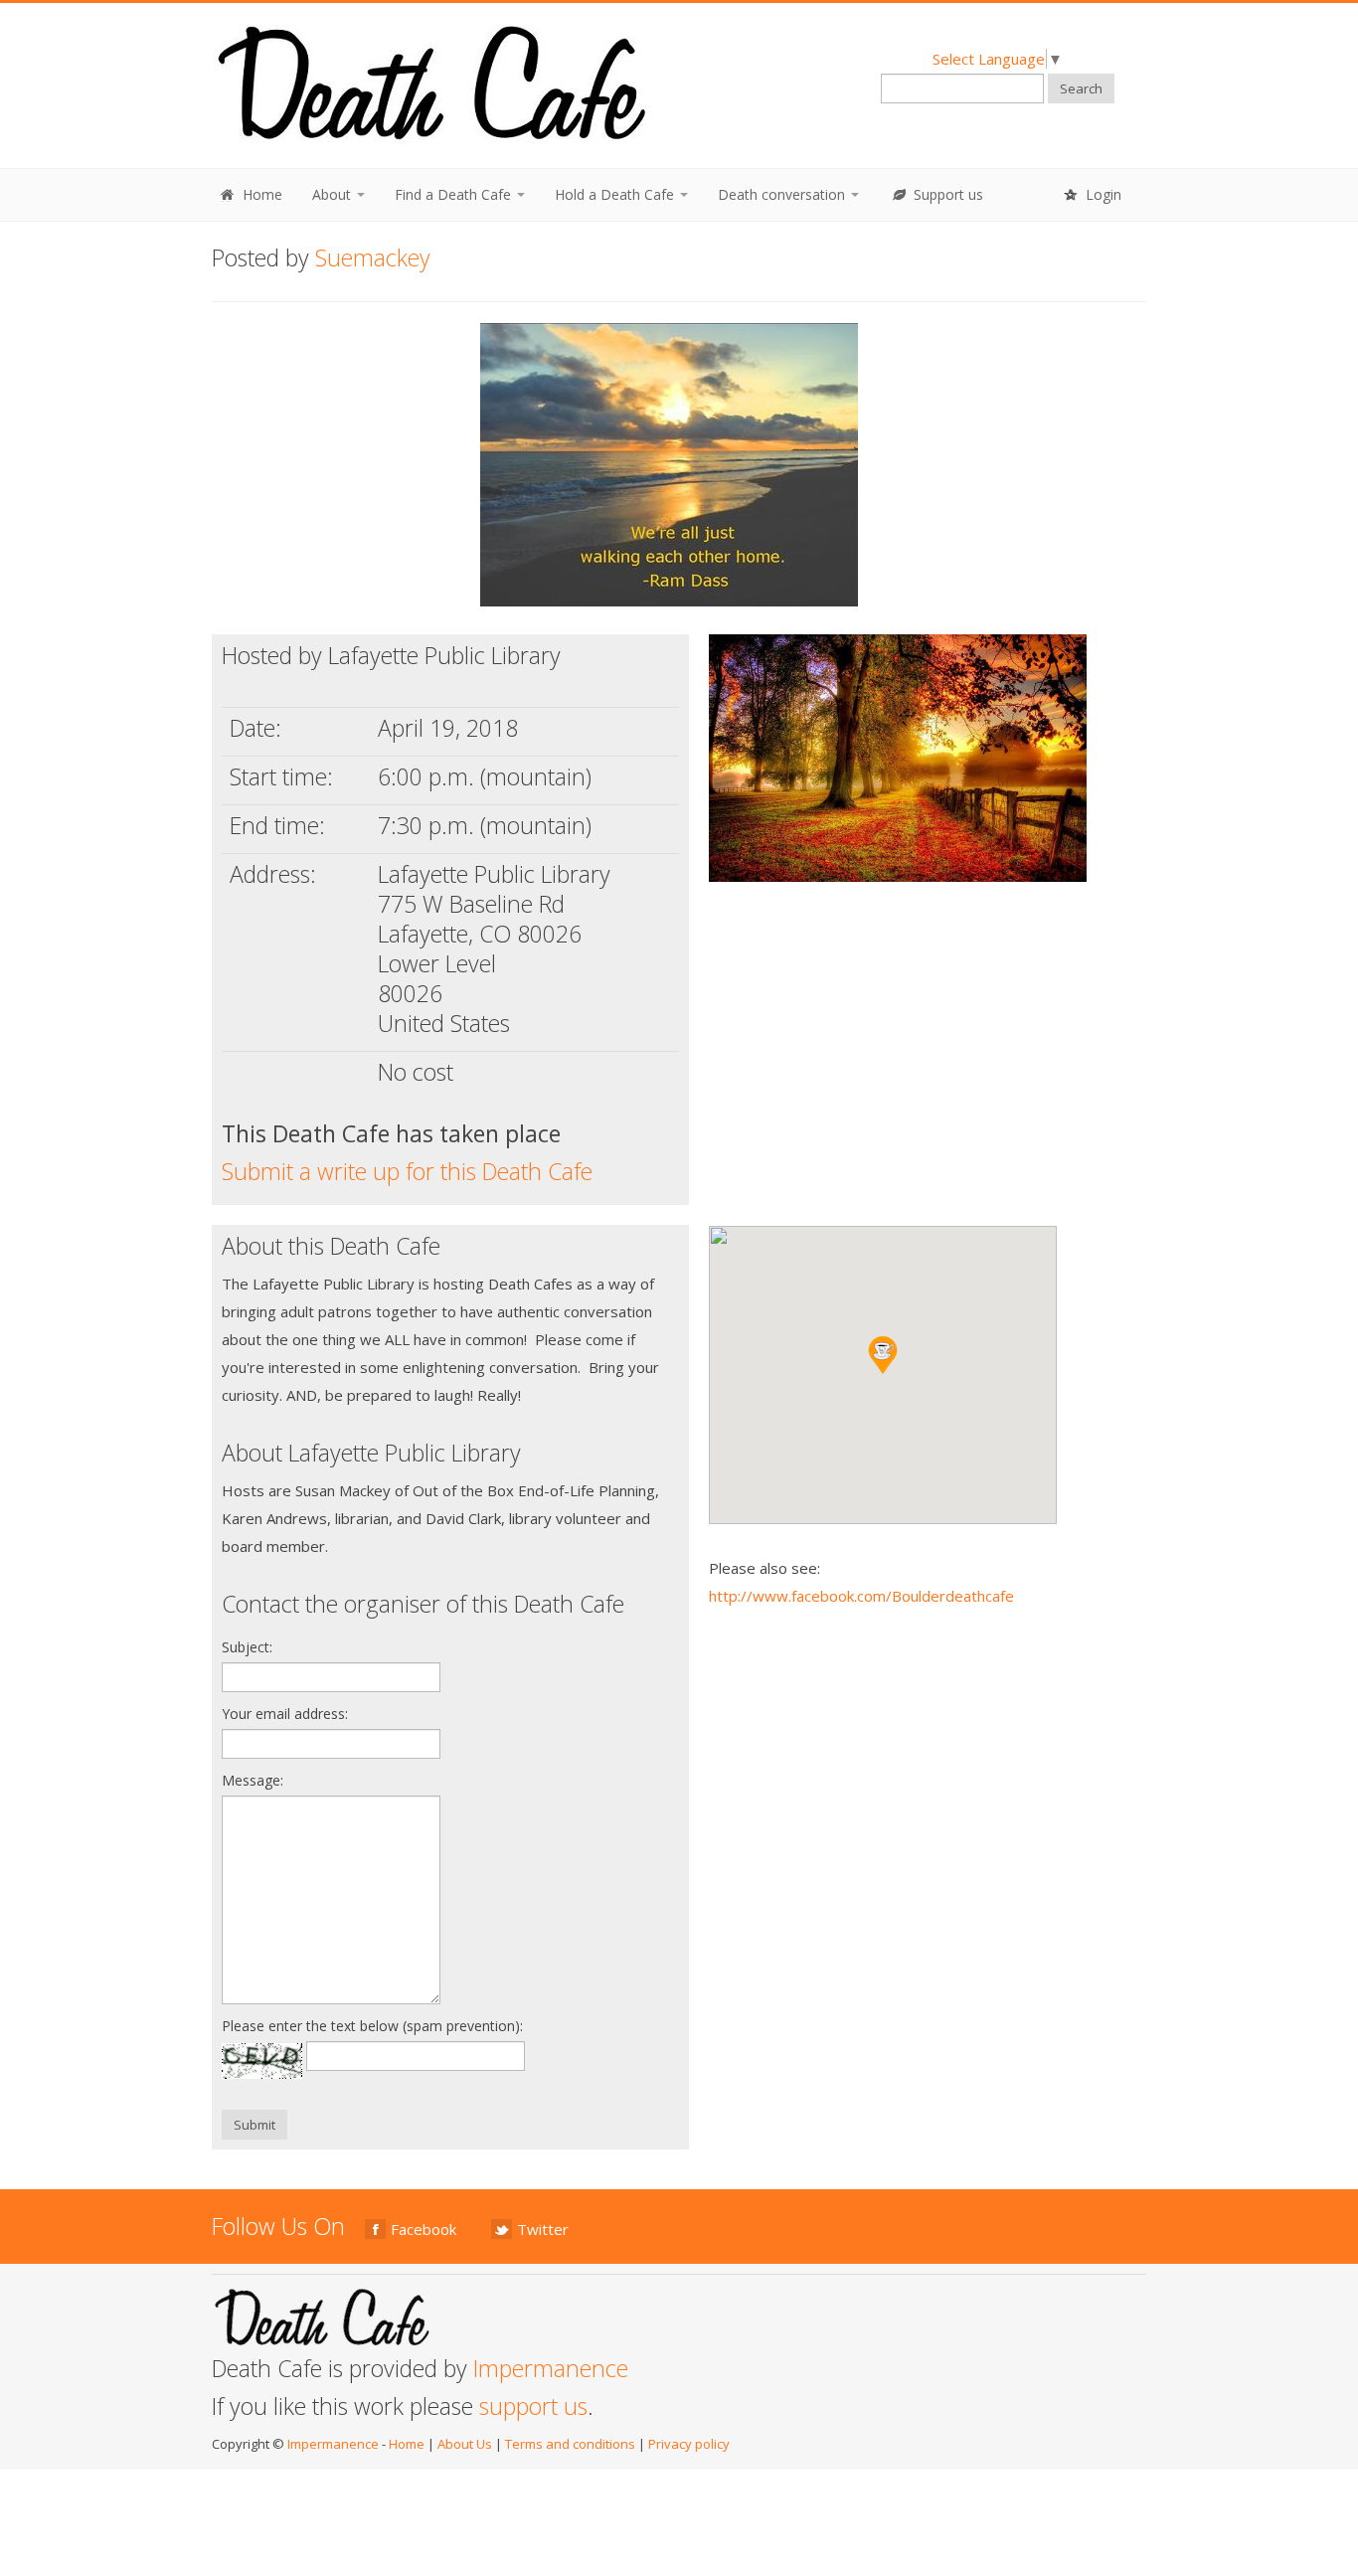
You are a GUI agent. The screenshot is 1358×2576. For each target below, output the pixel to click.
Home (260, 194)
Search (1081, 88)
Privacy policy (689, 2444)
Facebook (424, 2229)
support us (533, 2406)
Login (1102, 194)
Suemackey (373, 258)
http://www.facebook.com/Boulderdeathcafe (861, 1596)
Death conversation (783, 194)
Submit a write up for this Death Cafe (407, 1171)
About (334, 194)
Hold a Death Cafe (616, 194)
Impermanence (551, 2368)
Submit (255, 2125)
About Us (465, 2444)
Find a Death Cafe (455, 194)
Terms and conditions (570, 2444)
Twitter (543, 2229)
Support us (946, 194)
